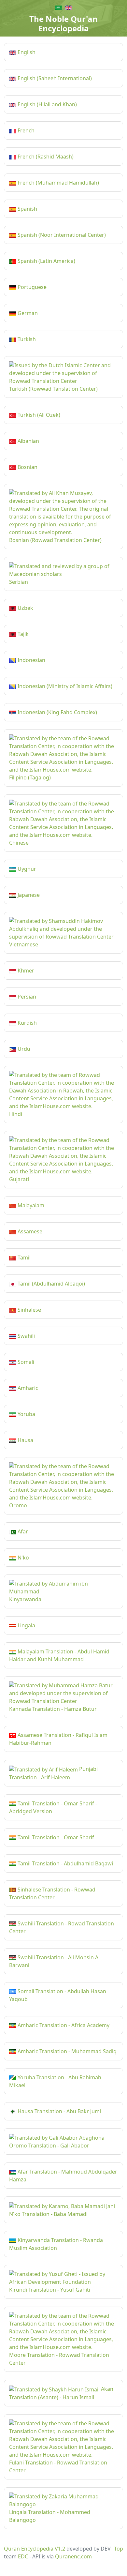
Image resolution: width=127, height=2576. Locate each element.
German (27, 313)
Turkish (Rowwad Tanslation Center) (53, 389)
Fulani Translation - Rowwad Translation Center (58, 2466)
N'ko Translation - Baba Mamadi (48, 2214)
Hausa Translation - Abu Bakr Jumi (59, 2111)
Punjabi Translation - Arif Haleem (53, 1773)
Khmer (25, 971)
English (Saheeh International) (54, 78)
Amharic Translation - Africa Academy (63, 2025)
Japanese (28, 895)
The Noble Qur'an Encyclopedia (63, 23)
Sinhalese (29, 1310)
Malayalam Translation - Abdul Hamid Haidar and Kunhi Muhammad (59, 1655)
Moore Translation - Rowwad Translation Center (59, 2359)
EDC (23, 2556)
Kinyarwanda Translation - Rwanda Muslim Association (56, 2244)
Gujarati (19, 1179)
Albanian (28, 441)
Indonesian (31, 660)
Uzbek (25, 608)
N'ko (23, 1558)
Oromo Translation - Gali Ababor (49, 2146)
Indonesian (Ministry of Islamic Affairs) (64, 686)
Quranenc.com (73, 2556)
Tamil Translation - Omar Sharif (55, 1837)
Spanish (27, 209)
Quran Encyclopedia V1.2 (35, 2549)
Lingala (26, 1625)
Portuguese (31, 287)
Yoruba (26, 1414)
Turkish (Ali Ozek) (38, 415)
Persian (26, 997)
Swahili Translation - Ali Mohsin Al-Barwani (55, 1961)
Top (119, 2549)
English (26, 52)
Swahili (26, 1336)
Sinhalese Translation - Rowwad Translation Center (52, 1893)
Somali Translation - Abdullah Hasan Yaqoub (58, 1995)
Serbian (19, 582)
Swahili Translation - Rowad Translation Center (62, 1927)
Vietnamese (24, 944)
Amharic (27, 1388)
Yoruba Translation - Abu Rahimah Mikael (55, 2081)
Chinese (19, 843)
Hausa (25, 1440)
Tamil (23, 1258)
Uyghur (26, 869)
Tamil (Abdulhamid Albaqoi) (51, 1284)
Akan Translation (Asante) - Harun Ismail (61, 2393)
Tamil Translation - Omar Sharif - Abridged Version (53, 1807)
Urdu (23, 1049)
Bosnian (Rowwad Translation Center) (55, 540)
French (25, 130)
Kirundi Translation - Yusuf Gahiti (50, 2290)
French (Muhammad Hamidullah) (58, 183)
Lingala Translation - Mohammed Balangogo (50, 2516)
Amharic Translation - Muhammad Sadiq (66, 2051)
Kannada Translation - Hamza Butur (53, 1709)
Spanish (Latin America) (46, 261)
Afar (22, 1531)
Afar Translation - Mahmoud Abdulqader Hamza (63, 2176)
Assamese (29, 1231)
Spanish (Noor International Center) (61, 235)
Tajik (22, 634)
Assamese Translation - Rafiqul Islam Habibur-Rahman (58, 1739)
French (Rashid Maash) (45, 157)
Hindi (16, 1114)
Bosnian (27, 467)
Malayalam (30, 1205)
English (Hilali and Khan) (47, 104)
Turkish (26, 339)
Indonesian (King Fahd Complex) (57, 712)
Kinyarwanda (25, 1599)
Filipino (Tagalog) (30, 777)
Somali (25, 1362)
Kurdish (27, 1023)
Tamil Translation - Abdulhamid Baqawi (65, 1863)
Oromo (18, 1505)
